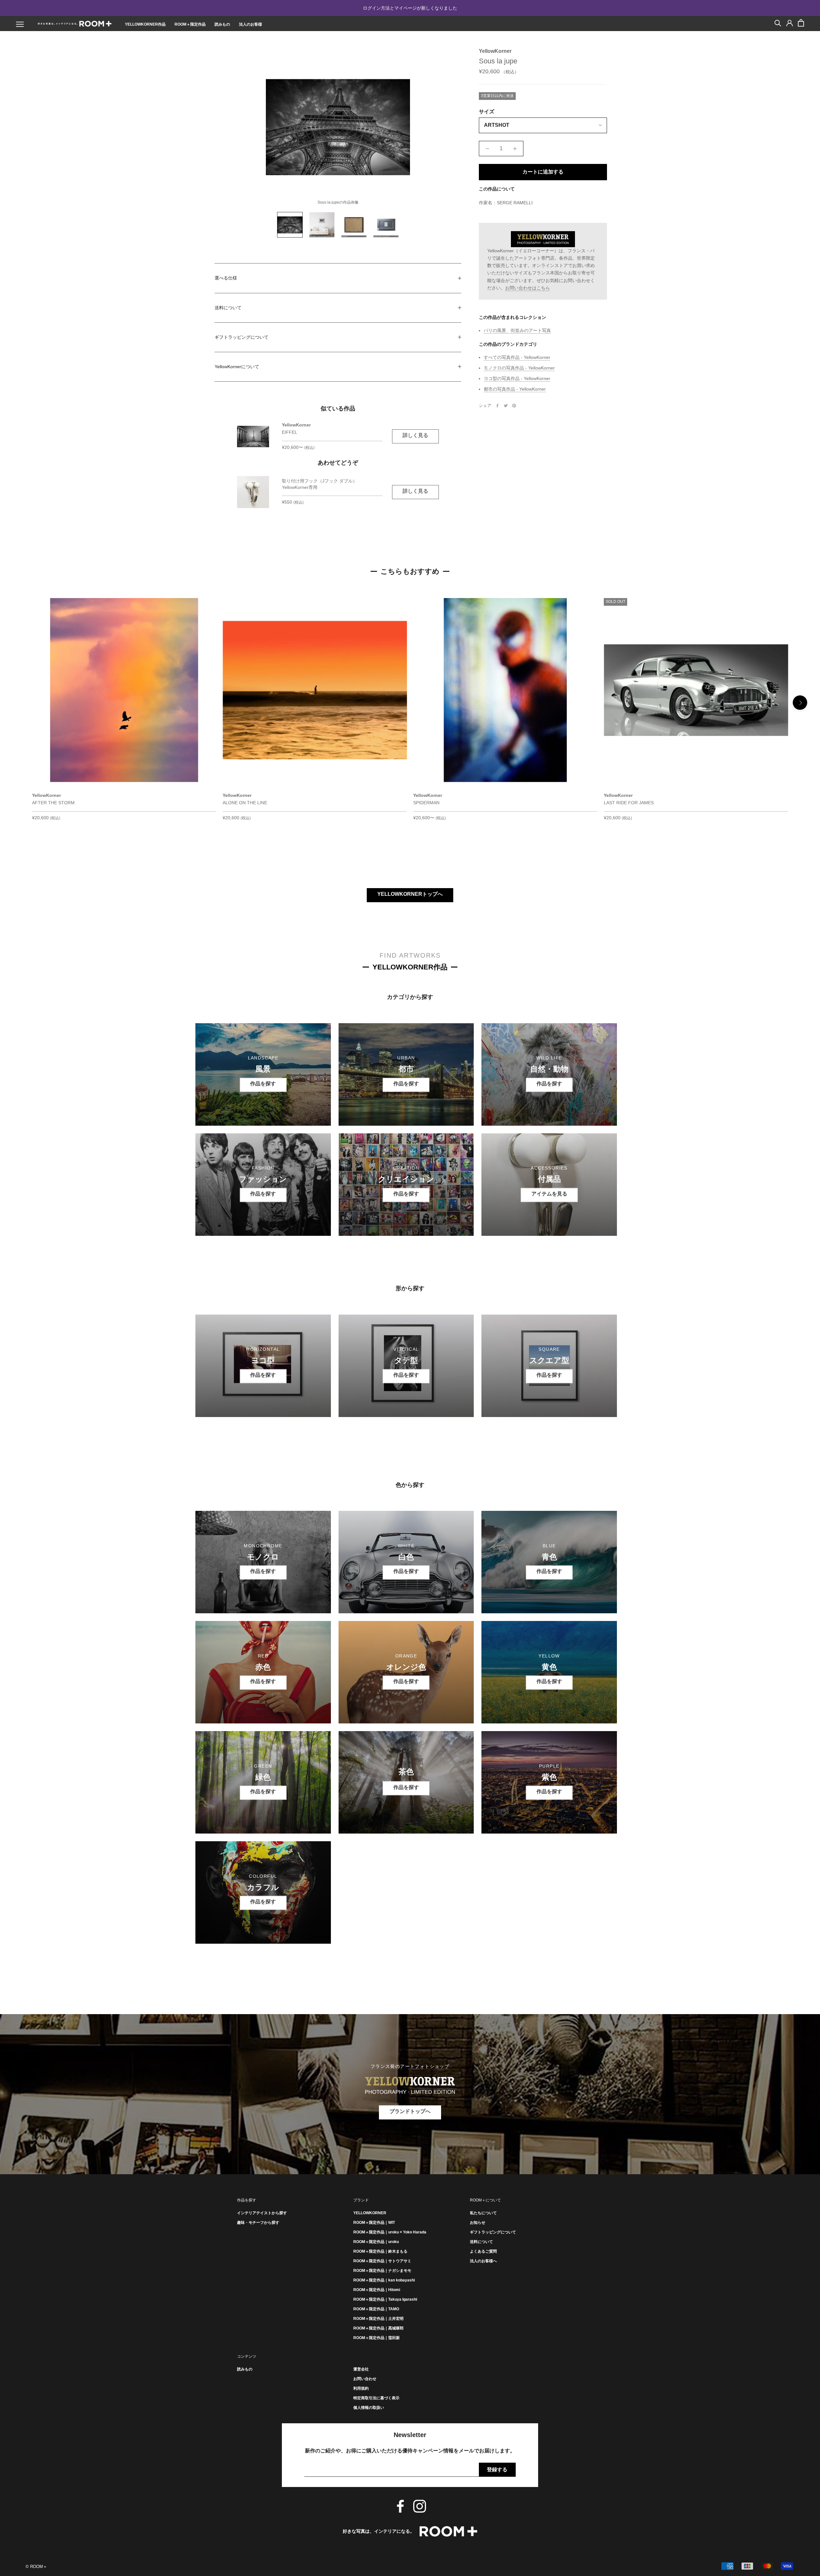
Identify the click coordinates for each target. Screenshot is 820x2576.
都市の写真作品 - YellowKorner (515, 389)
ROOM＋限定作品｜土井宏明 (378, 2319)
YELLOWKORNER (370, 2213)
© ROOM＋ (36, 2567)
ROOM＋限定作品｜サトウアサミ (382, 2261)
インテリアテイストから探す (262, 2213)
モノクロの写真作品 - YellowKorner (519, 368)
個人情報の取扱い (369, 2408)
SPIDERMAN (426, 803)
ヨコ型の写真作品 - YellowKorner (517, 378)
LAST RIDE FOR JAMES (629, 803)
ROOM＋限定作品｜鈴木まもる (380, 2251)
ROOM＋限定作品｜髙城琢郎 (378, 2328)
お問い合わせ (365, 2379)
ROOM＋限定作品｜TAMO (376, 2309)
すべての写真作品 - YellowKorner (517, 357)
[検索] (778, 23)
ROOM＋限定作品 (190, 24)
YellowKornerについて (237, 367)
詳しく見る (415, 435)
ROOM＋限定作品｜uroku (376, 2242)
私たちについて (483, 2213)
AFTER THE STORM (53, 803)
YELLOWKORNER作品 (145, 24)
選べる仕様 (226, 278)
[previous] (20, 703)
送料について (228, 308)
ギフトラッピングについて (242, 337)
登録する (497, 2470)
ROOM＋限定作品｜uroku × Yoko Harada (390, 2232)
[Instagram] (420, 2506)
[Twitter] (506, 406)
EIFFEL (290, 432)
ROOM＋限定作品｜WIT (374, 2223)
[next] (800, 703)
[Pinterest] (514, 406)
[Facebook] (497, 406)
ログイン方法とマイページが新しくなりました (410, 8)
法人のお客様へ (483, 2261)
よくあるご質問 (483, 2251)
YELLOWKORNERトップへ (410, 894)
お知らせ (478, 2223)
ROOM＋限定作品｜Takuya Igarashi (385, 2299)
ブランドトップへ (410, 2111)
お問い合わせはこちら (528, 288)
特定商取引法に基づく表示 (376, 2398)
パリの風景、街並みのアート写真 (517, 330)
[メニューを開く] (20, 24)
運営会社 (361, 2369)
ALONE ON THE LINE (245, 803)
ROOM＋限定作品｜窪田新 (377, 2338)
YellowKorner (495, 51)
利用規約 (361, 2388)
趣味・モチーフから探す (258, 2223)
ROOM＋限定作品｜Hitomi (377, 2290)
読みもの (222, 24)
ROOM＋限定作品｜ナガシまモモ (382, 2271)
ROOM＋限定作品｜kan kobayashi (384, 2280)
